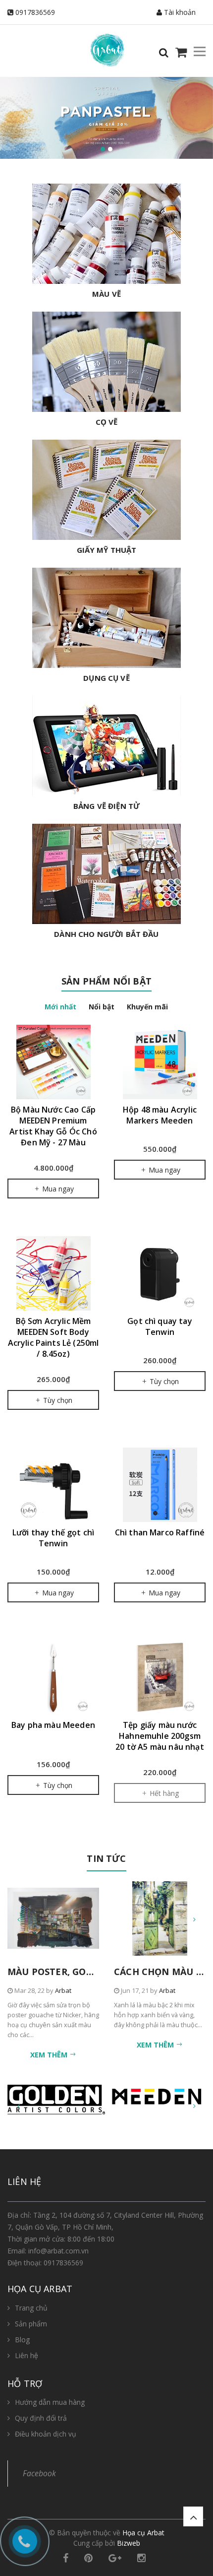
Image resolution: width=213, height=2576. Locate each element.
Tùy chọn (57, 1400)
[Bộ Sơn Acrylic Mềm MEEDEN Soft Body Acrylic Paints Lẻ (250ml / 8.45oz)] (53, 1273)
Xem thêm (50, 2055)
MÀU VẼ (106, 294)
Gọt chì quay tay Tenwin (160, 1326)
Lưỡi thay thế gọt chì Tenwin (53, 1538)
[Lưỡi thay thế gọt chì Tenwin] (53, 1485)
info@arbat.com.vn (58, 2251)
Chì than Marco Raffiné (160, 1532)
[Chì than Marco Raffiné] (160, 1485)
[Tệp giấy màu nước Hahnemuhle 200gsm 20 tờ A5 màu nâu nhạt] (160, 1677)
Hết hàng (163, 1793)
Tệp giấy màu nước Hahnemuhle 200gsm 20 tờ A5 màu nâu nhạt (160, 1736)
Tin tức (106, 1858)
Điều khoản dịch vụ (46, 2434)
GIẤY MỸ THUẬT (107, 550)
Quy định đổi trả (41, 2418)
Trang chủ (31, 2308)
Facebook (39, 2473)
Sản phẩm (31, 2324)
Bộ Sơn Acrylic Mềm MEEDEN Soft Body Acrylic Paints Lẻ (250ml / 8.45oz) (53, 1337)
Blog (22, 2340)
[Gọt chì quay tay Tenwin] (160, 1273)
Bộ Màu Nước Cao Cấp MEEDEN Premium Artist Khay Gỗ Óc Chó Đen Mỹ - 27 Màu (53, 1126)
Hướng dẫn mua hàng (50, 2402)
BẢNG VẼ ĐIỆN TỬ (106, 806)
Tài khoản (179, 12)
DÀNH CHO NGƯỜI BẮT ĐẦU (106, 934)
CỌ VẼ (107, 422)
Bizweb (129, 2543)
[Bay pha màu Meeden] (53, 1677)
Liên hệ (27, 2355)
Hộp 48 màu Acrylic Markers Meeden (160, 1115)
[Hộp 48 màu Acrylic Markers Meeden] (160, 1062)
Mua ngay (57, 1189)
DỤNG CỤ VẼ (106, 678)
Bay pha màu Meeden (53, 1725)
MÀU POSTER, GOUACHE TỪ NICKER (89, 1972)
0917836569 (35, 12)
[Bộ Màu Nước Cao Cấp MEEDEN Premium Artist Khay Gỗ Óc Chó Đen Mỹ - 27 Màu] (53, 1062)
